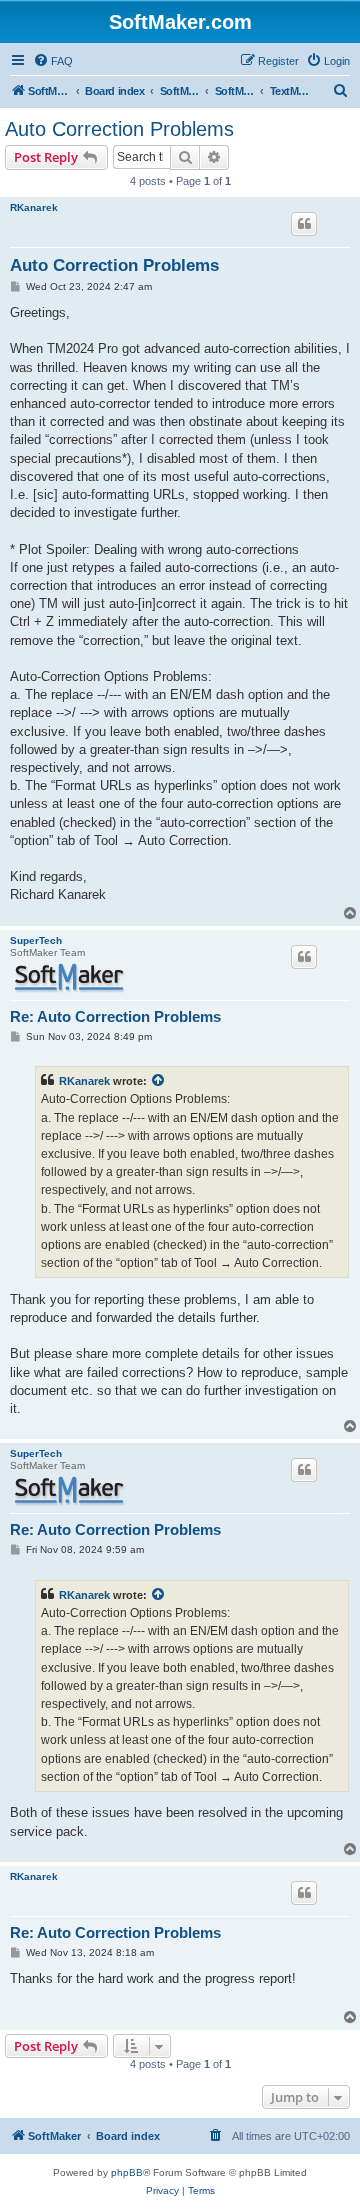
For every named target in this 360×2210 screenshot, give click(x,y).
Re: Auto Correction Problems (115, 1016)
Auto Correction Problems (119, 129)
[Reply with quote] (304, 224)
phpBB (127, 2172)
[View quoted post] (159, 1081)
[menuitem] (53, 61)
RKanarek (34, 207)
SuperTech (36, 940)
